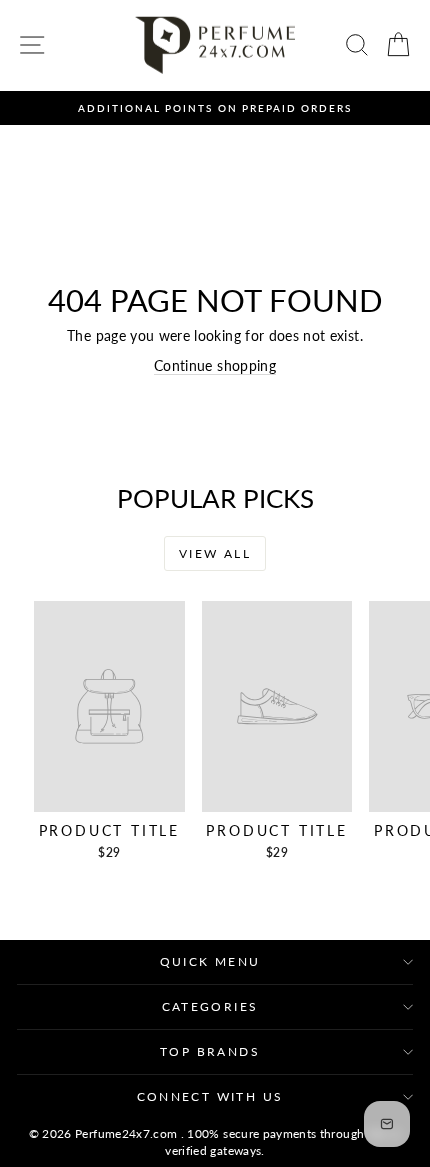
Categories (210, 1006)
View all (215, 553)
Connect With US (210, 1096)
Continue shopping (215, 365)
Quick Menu (210, 961)
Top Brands (210, 1051)
